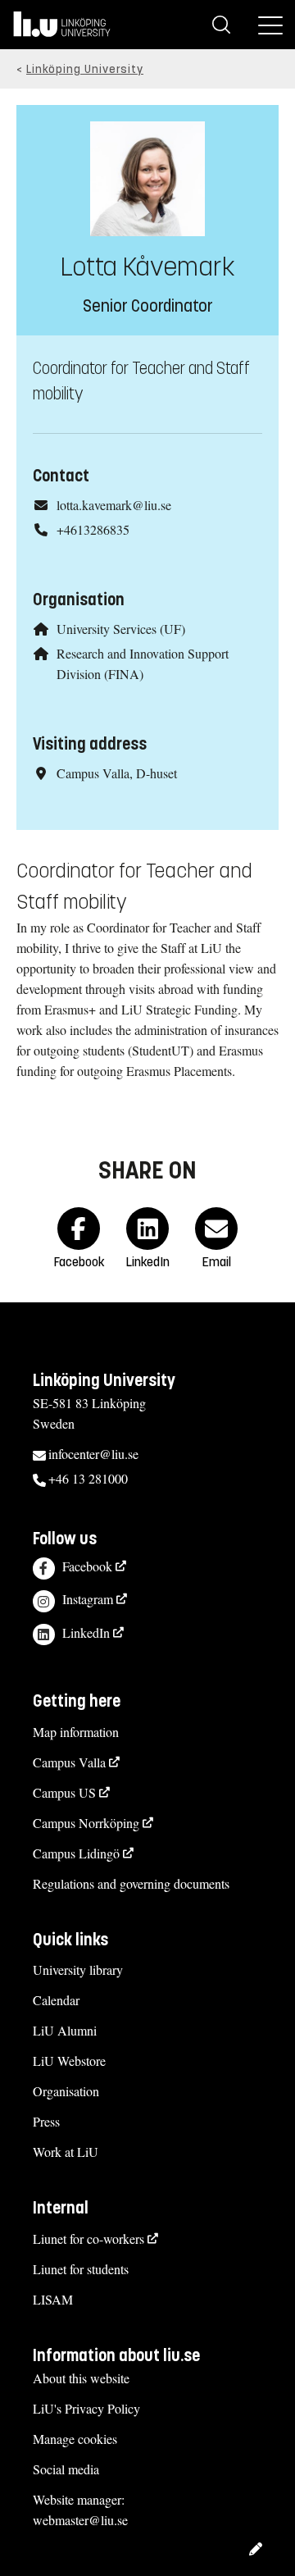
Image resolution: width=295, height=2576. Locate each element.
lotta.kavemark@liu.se (114, 505)
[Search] (221, 25)
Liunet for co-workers (88, 2239)
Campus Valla (69, 1762)
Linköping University (85, 69)
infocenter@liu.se (93, 1454)
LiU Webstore (69, 2061)
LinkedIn (86, 1632)
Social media (66, 2469)
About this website (81, 2378)
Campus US (64, 1792)
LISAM (53, 2299)
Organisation (66, 2091)
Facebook (87, 1566)
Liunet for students (81, 2269)
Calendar (56, 2000)
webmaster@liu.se (80, 2520)
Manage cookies (75, 2439)
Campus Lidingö (76, 1853)
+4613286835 (93, 529)
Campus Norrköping (86, 1823)
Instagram (88, 1599)
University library (78, 1970)
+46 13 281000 (88, 1478)
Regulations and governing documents (131, 1883)
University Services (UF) (121, 629)
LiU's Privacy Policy (86, 2408)
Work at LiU (66, 2152)
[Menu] (270, 25)
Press (46, 2121)
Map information (76, 1732)
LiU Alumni (65, 2030)
